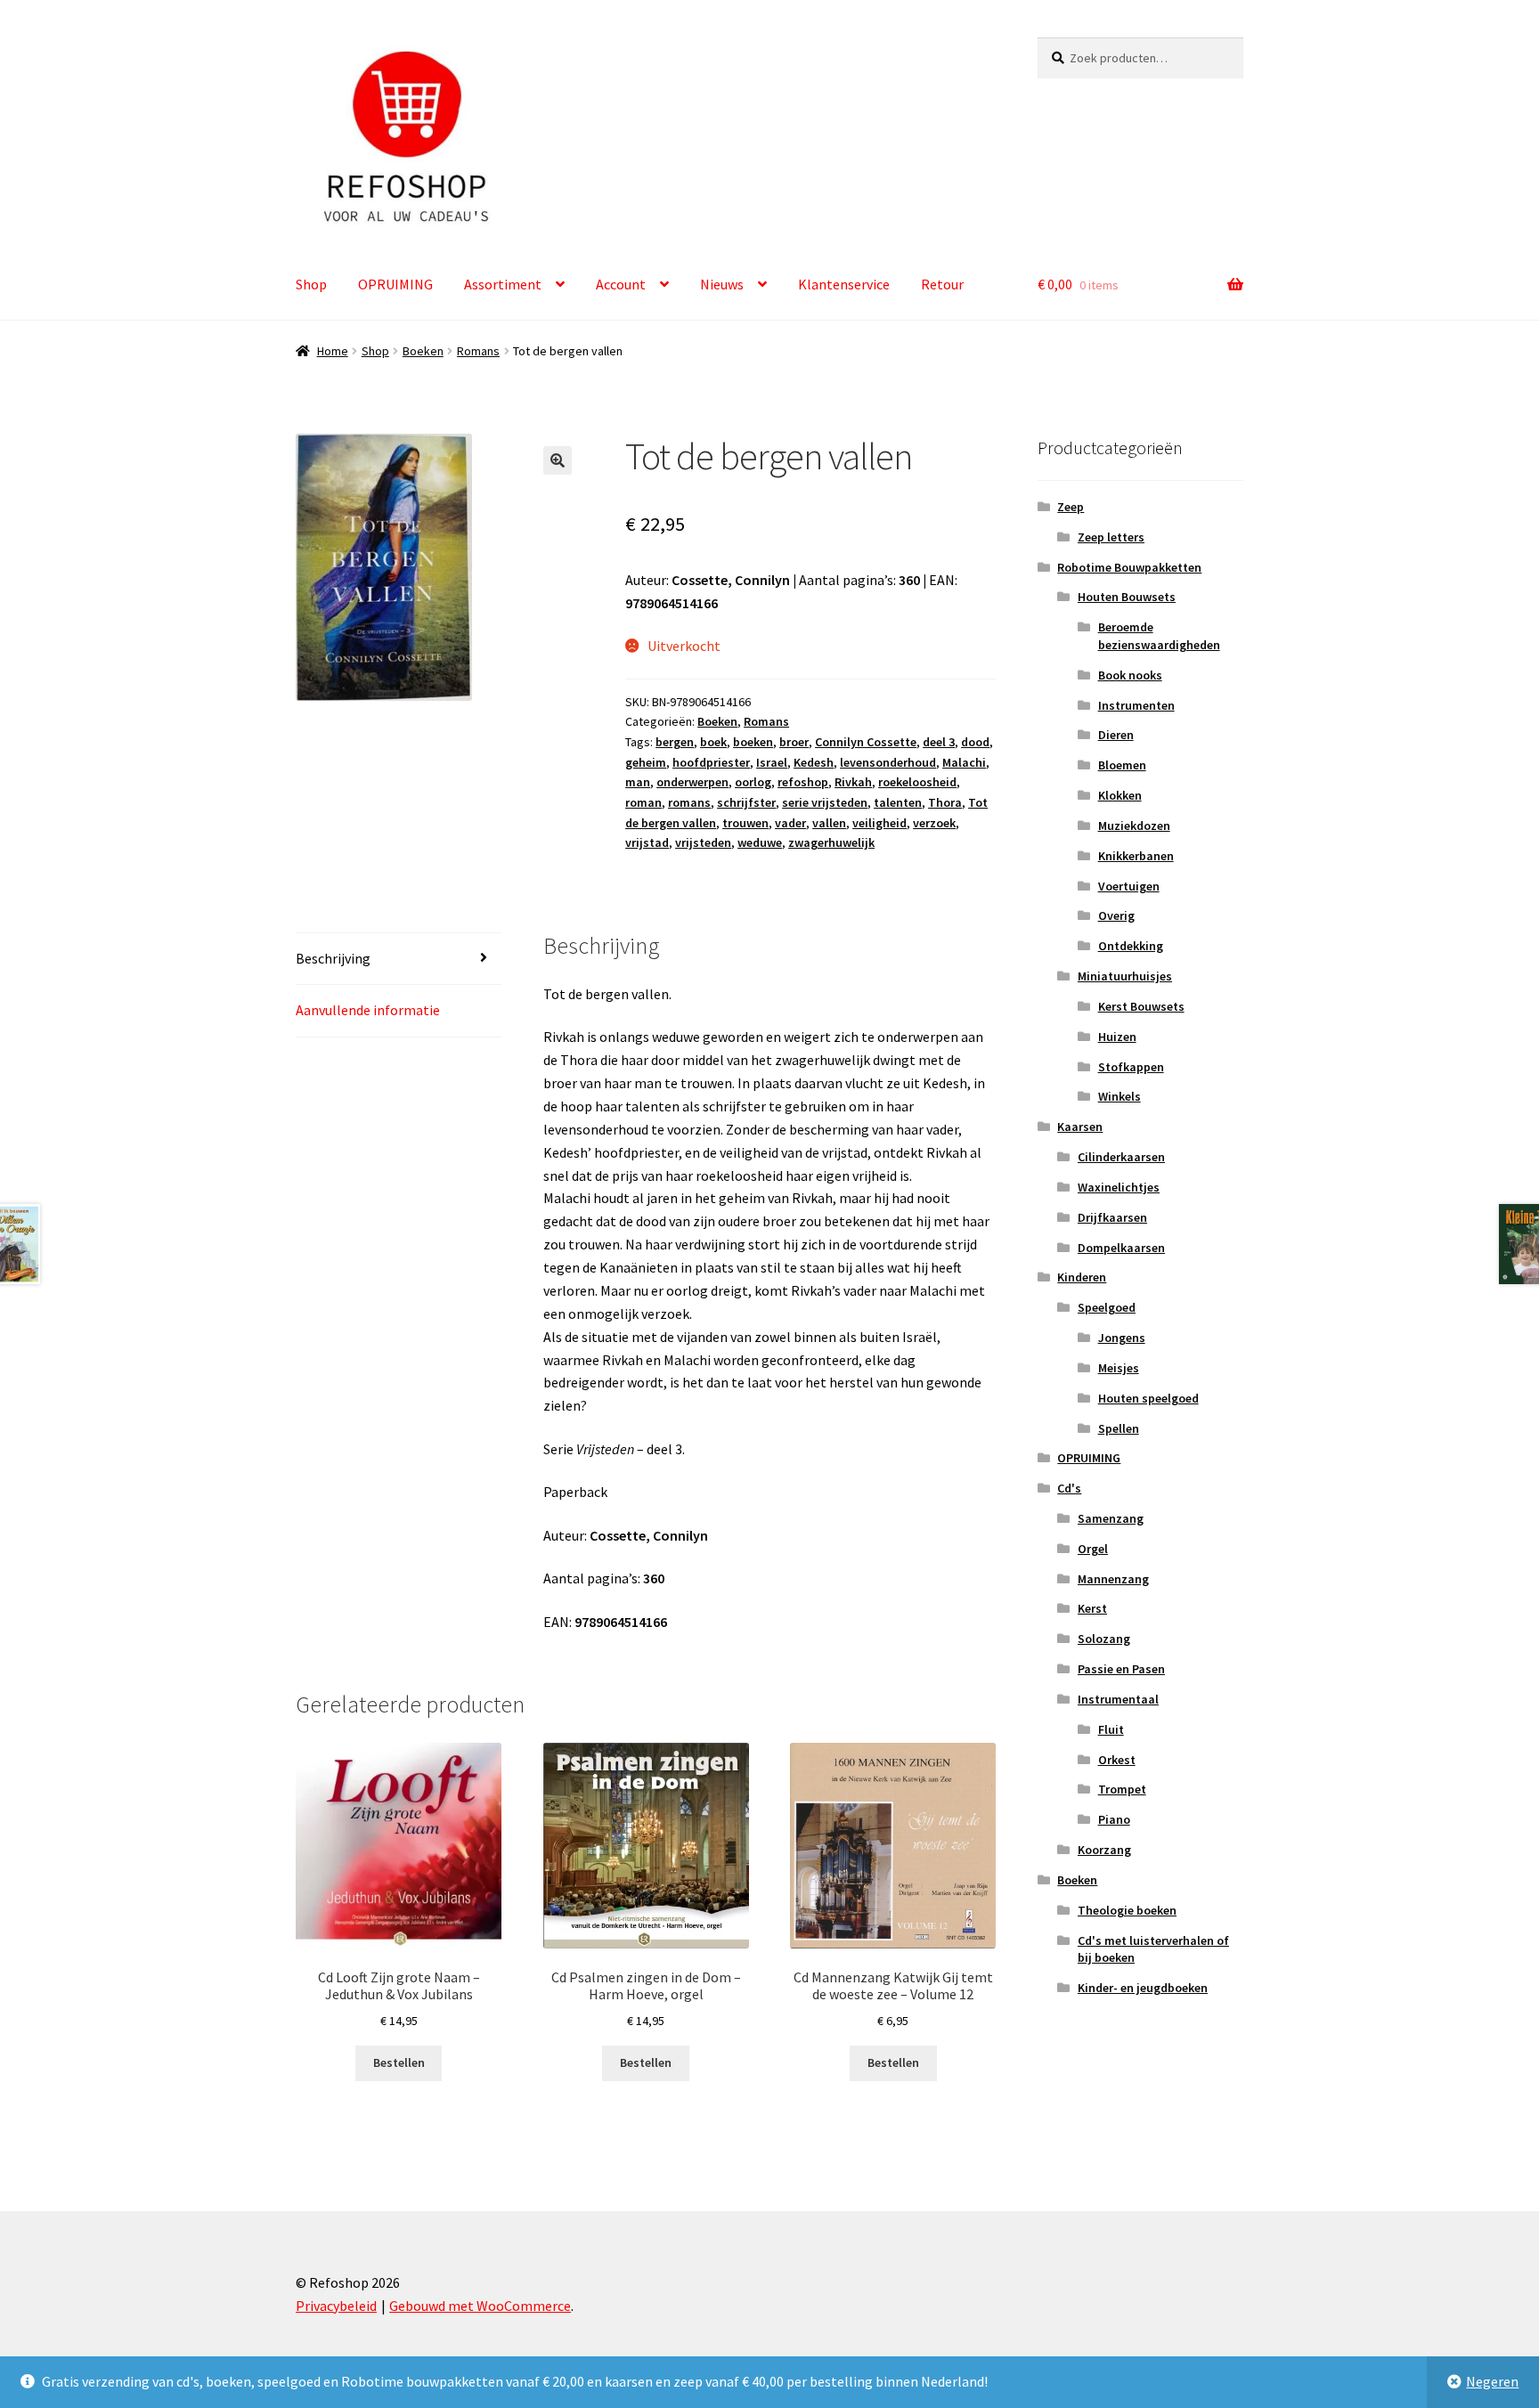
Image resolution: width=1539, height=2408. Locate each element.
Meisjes (1119, 1368)
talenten (898, 802)
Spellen (1119, 1428)
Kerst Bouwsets (1141, 1006)
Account (621, 284)
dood (975, 742)
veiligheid (879, 823)
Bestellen (399, 2062)
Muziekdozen (1134, 826)
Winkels (1120, 1096)
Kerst (1092, 1608)
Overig (1116, 915)
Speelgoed (1107, 1307)
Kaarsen (1080, 1127)
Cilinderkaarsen (1121, 1157)
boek (713, 742)
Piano (1114, 1819)
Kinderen (1082, 1277)
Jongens (1122, 1338)
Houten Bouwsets (1127, 597)
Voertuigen (1129, 886)
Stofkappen (1131, 1067)
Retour (942, 284)
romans (689, 802)
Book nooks (1130, 675)
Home (333, 351)
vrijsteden (703, 842)
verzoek (934, 823)
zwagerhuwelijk (831, 842)
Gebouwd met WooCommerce (480, 2306)
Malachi (964, 762)
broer (794, 742)
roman (643, 802)
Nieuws (722, 284)
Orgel (1093, 1549)
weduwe (760, 842)
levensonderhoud (888, 762)
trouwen (745, 823)
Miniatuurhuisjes (1125, 976)
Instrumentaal (1118, 1699)
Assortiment (503, 284)
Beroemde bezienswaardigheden (1159, 636)
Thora (945, 802)
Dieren (1116, 735)
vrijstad (647, 842)
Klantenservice (844, 284)
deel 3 (939, 742)
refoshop (803, 782)
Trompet (1122, 1789)
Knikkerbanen (1136, 856)
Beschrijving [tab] (333, 958)
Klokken (1120, 795)
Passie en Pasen (1121, 1669)
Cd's (1069, 1488)
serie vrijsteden (825, 802)
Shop (311, 284)
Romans (478, 351)
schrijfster (746, 802)
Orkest (1117, 1760)
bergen (675, 742)
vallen (829, 823)
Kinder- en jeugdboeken (1143, 1988)
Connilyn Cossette (866, 742)
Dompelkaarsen (1121, 1248)
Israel (772, 762)
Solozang (1104, 1639)
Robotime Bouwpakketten (1129, 567)
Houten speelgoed (1148, 1398)
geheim (646, 762)
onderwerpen (692, 782)
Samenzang (1111, 1518)
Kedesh (814, 762)
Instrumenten (1136, 705)
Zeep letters (1111, 537)
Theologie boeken (1127, 1910)
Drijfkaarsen (1112, 1217)
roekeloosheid (917, 782)
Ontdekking (1131, 946)
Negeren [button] (1492, 2381)
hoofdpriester (711, 762)
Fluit (1111, 1729)
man (638, 782)
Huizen (1117, 1037)
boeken (753, 742)
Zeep (1071, 507)
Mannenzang (1113, 1579)
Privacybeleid (336, 2306)
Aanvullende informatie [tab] (368, 1010)
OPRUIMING (395, 284)
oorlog (753, 782)
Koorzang (1104, 1850)
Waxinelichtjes (1119, 1187)
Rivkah (853, 782)
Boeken (423, 351)
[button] (558, 460)
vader (790, 823)
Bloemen (1122, 765)
